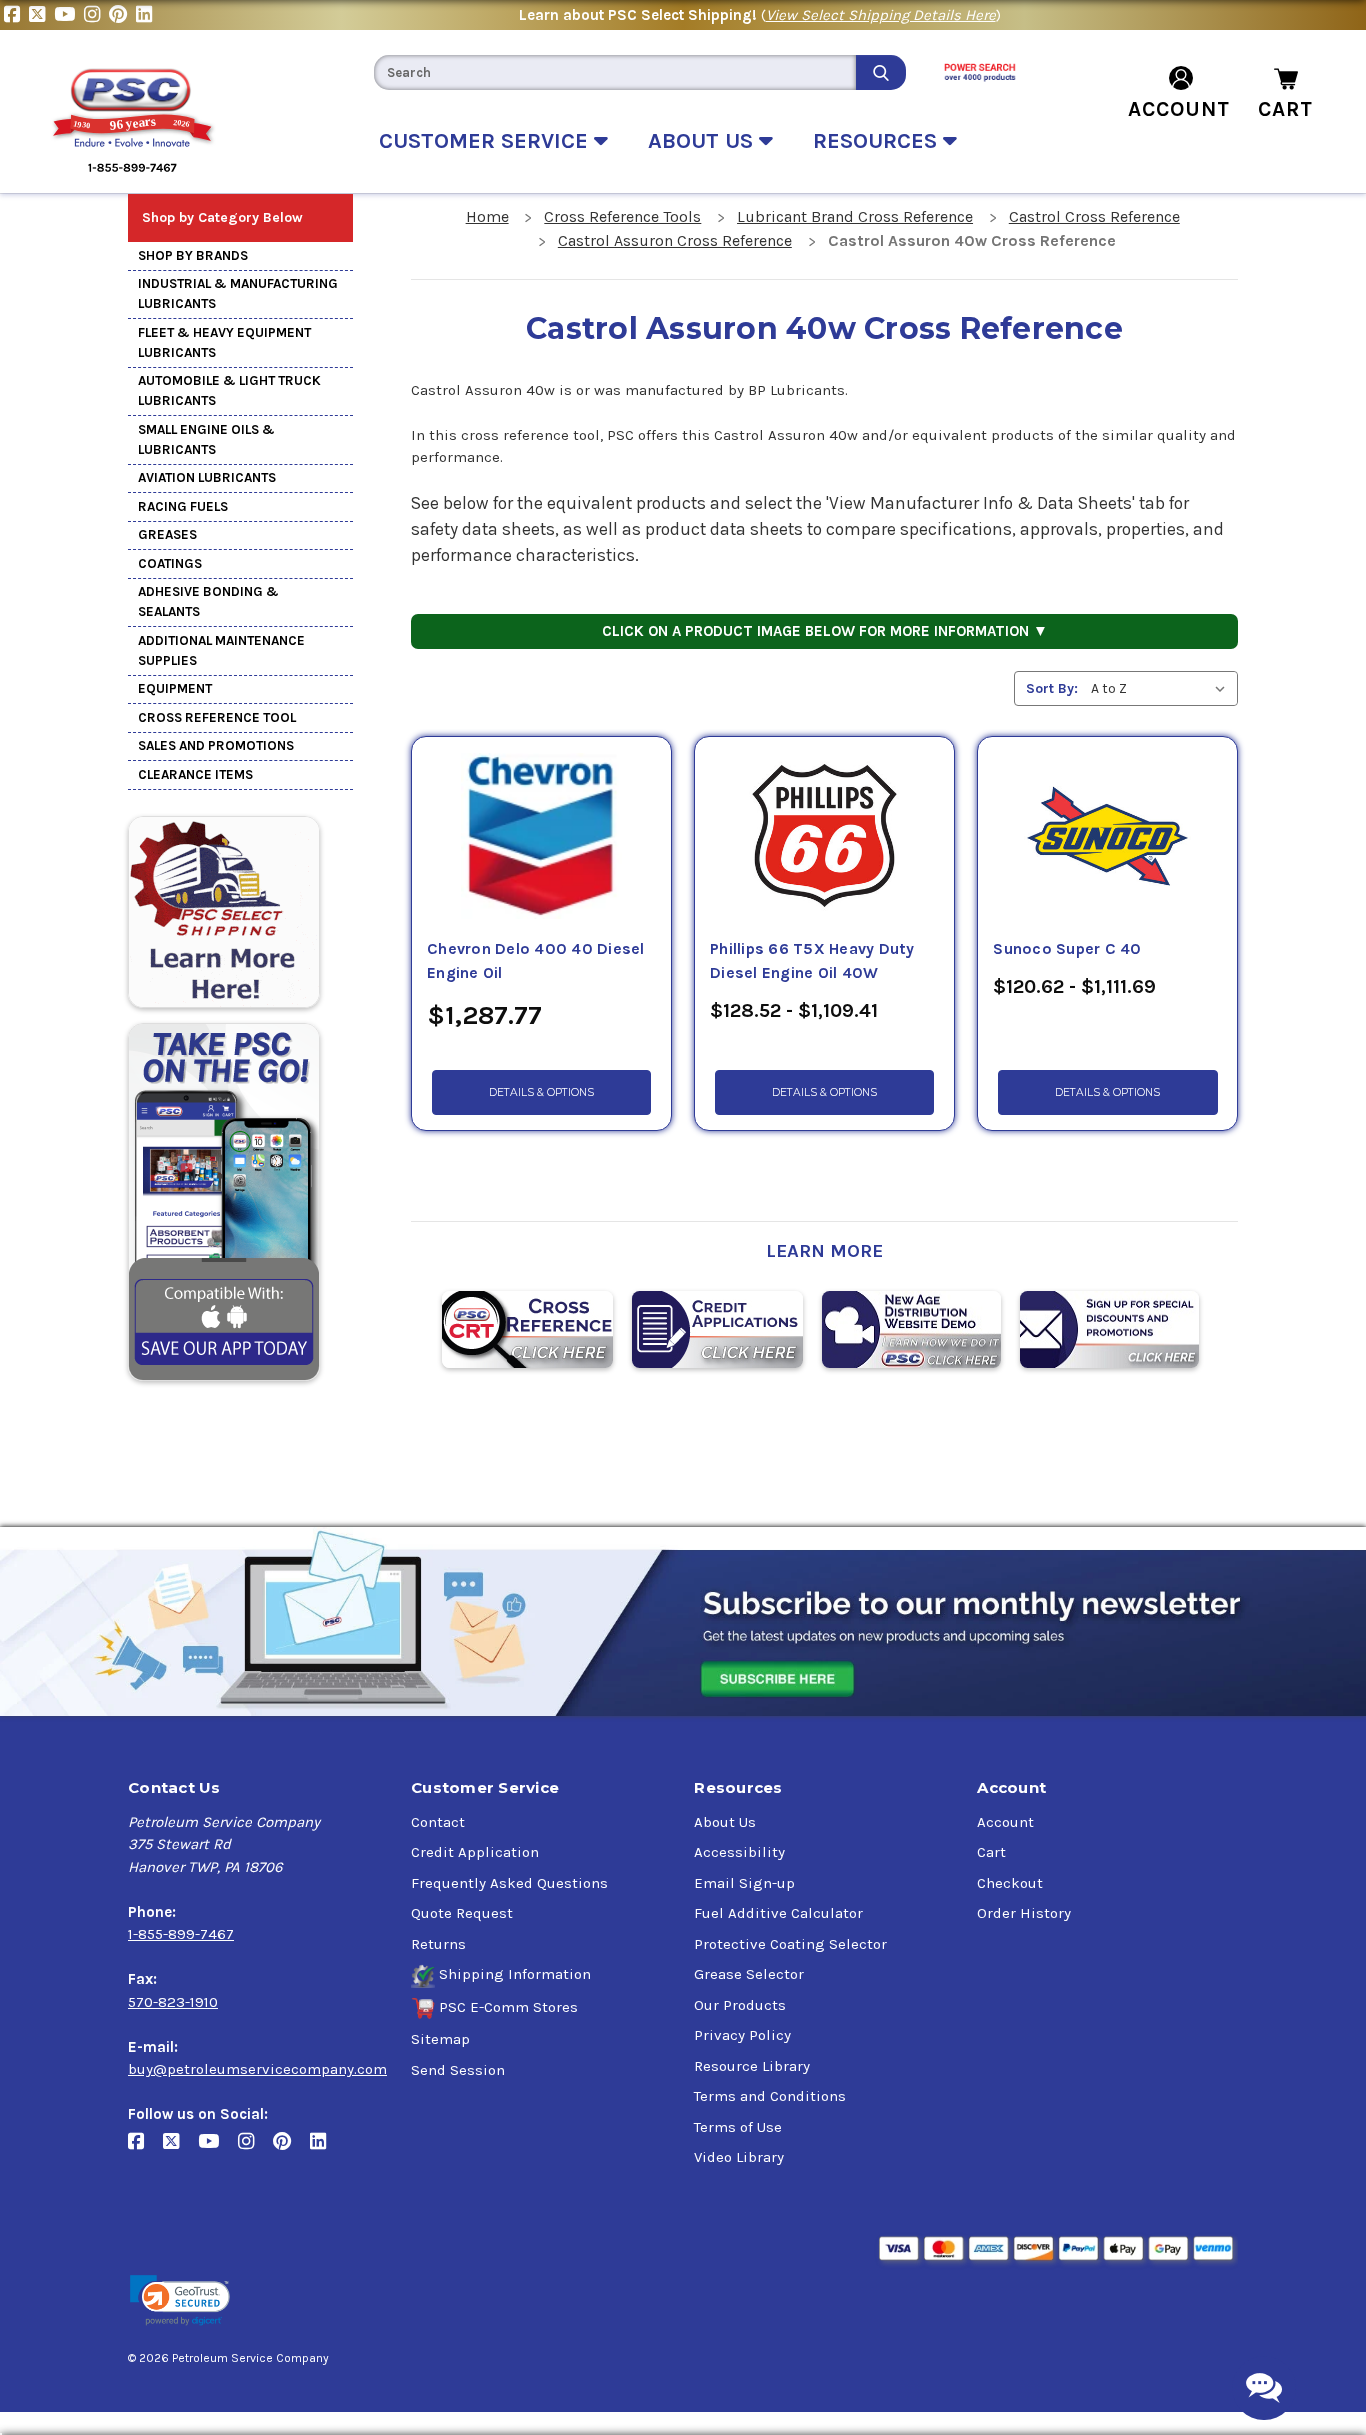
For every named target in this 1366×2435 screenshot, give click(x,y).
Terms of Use (738, 2127)
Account (1005, 1822)
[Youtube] (69, 15)
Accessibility (739, 1852)
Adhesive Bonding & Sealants (208, 601)
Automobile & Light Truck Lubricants (229, 390)
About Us (725, 1822)
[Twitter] (41, 15)
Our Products (740, 2005)
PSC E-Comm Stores (508, 2007)
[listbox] (1162, 688)
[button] (180, 2300)
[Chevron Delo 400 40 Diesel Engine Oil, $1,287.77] (541, 837)
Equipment (175, 688)
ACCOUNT (1179, 109)
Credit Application (475, 1852)
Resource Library (752, 2066)
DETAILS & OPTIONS (541, 1092)
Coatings (170, 563)
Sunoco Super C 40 (1067, 949)
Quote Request (462, 1913)
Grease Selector (749, 1974)
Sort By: (1052, 688)
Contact (438, 1822)
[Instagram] (96, 15)
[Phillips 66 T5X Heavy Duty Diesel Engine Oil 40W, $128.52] (824, 837)
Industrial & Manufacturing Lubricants (238, 293)
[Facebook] (16, 15)
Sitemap (440, 2039)
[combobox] (615, 72)
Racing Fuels (183, 506)
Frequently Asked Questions (509, 1883)
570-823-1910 (173, 2002)
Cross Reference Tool (217, 717)
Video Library (739, 2157)
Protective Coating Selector (790, 1944)
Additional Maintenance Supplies (221, 650)
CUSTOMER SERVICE (486, 141)
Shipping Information (515, 1974)
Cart (991, 1852)
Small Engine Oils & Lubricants (206, 439)
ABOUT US (703, 141)
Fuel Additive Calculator (778, 1913)
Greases (167, 534)
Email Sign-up (744, 1883)
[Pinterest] (122, 15)
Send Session (458, 2070)
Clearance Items (195, 774)
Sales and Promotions (216, 745)
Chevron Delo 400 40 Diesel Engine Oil (536, 961)
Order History (1024, 1913)
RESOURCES (878, 141)
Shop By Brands (193, 255)
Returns (438, 1944)
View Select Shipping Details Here (881, 15)
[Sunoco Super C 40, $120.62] (1107, 837)
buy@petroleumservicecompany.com (257, 2069)
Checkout (1010, 1883)
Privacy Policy (742, 2035)
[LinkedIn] (146, 15)
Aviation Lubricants (207, 477)
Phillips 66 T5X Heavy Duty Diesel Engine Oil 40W (812, 961)
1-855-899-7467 (181, 1934)
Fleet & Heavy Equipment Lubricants (224, 342)
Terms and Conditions (770, 2096)
